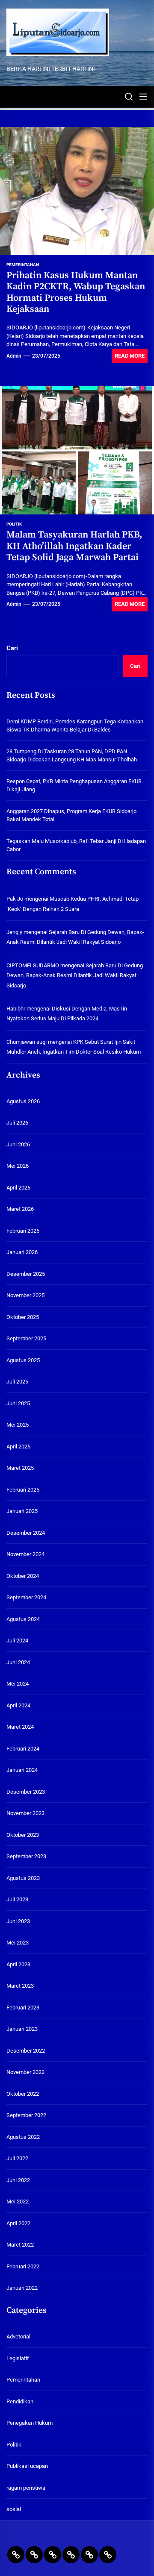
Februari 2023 (23, 2008)
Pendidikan (20, 2401)
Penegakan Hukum (30, 2423)
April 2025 (18, 1447)
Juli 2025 (17, 1382)
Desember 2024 (26, 1533)
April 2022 (18, 2223)
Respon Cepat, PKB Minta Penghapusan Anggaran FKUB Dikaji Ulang (74, 786)
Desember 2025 (26, 1274)
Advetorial (18, 2337)
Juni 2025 (18, 1403)
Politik (14, 524)
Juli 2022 (17, 2158)
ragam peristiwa (26, 2488)
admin (14, 356)
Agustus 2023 (23, 1878)
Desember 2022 (26, 2051)
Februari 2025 (23, 1490)
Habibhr (16, 1009)
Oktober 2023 (23, 1835)
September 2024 (26, 1597)
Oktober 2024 (23, 1576)
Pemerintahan (23, 265)
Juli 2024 (17, 1640)
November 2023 (25, 1813)
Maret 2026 (20, 1209)
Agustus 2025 (23, 1360)
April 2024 (18, 1705)
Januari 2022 (22, 2288)
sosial (14, 2509)
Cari (12, 648)
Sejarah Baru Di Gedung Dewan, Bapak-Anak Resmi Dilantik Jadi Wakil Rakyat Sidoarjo (75, 975)
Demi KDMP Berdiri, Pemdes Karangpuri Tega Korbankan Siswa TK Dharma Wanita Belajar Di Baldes (75, 726)
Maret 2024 (20, 1727)
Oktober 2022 (23, 2094)
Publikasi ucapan (27, 2466)
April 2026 (18, 1188)
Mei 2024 (18, 1684)
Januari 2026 (22, 1252)
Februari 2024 (23, 1749)
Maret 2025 (20, 1468)
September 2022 (26, 2115)
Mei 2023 (18, 1943)
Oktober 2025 (23, 1317)
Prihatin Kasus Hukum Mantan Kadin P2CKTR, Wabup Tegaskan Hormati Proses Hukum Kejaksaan (76, 292)
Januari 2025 (22, 1511)
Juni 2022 (18, 2180)
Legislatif (18, 2358)
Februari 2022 (23, 2266)
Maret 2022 (20, 2245)
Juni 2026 (18, 1144)
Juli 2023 (17, 1899)
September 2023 (26, 1856)
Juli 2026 (17, 1123)
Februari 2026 (23, 1231)
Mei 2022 (18, 2201)
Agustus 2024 (23, 1619)
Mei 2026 (18, 1166)
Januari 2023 (22, 2029)
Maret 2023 (20, 1986)
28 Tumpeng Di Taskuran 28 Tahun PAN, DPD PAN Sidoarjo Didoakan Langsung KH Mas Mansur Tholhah (72, 756)
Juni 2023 (18, 1921)
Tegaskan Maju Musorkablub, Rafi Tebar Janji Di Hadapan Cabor (76, 845)
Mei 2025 (18, 1425)
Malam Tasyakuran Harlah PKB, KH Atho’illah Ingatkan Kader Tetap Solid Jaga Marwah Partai (74, 546)
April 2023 (18, 1964)
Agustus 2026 (23, 1101)
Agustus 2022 (23, 2137)
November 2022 (25, 2072)
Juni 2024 (18, 1662)
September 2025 (26, 1338)
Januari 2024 (22, 1770)
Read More (130, 356)
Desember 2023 (26, 1792)
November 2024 (25, 1554)
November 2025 (25, 1295)
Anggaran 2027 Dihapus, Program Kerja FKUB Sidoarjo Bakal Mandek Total (71, 815)
